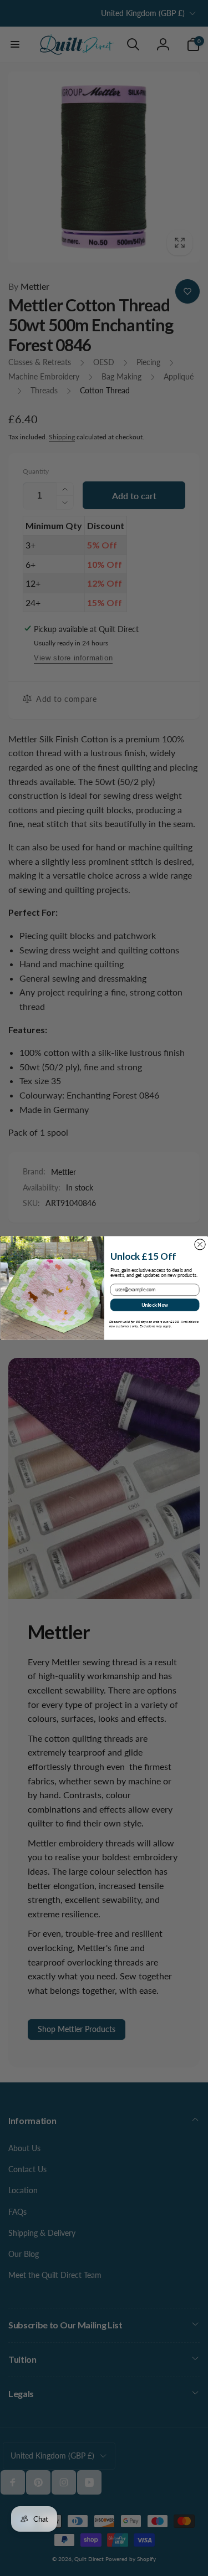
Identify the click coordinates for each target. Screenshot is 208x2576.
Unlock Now (154, 1305)
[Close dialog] (199, 1245)
